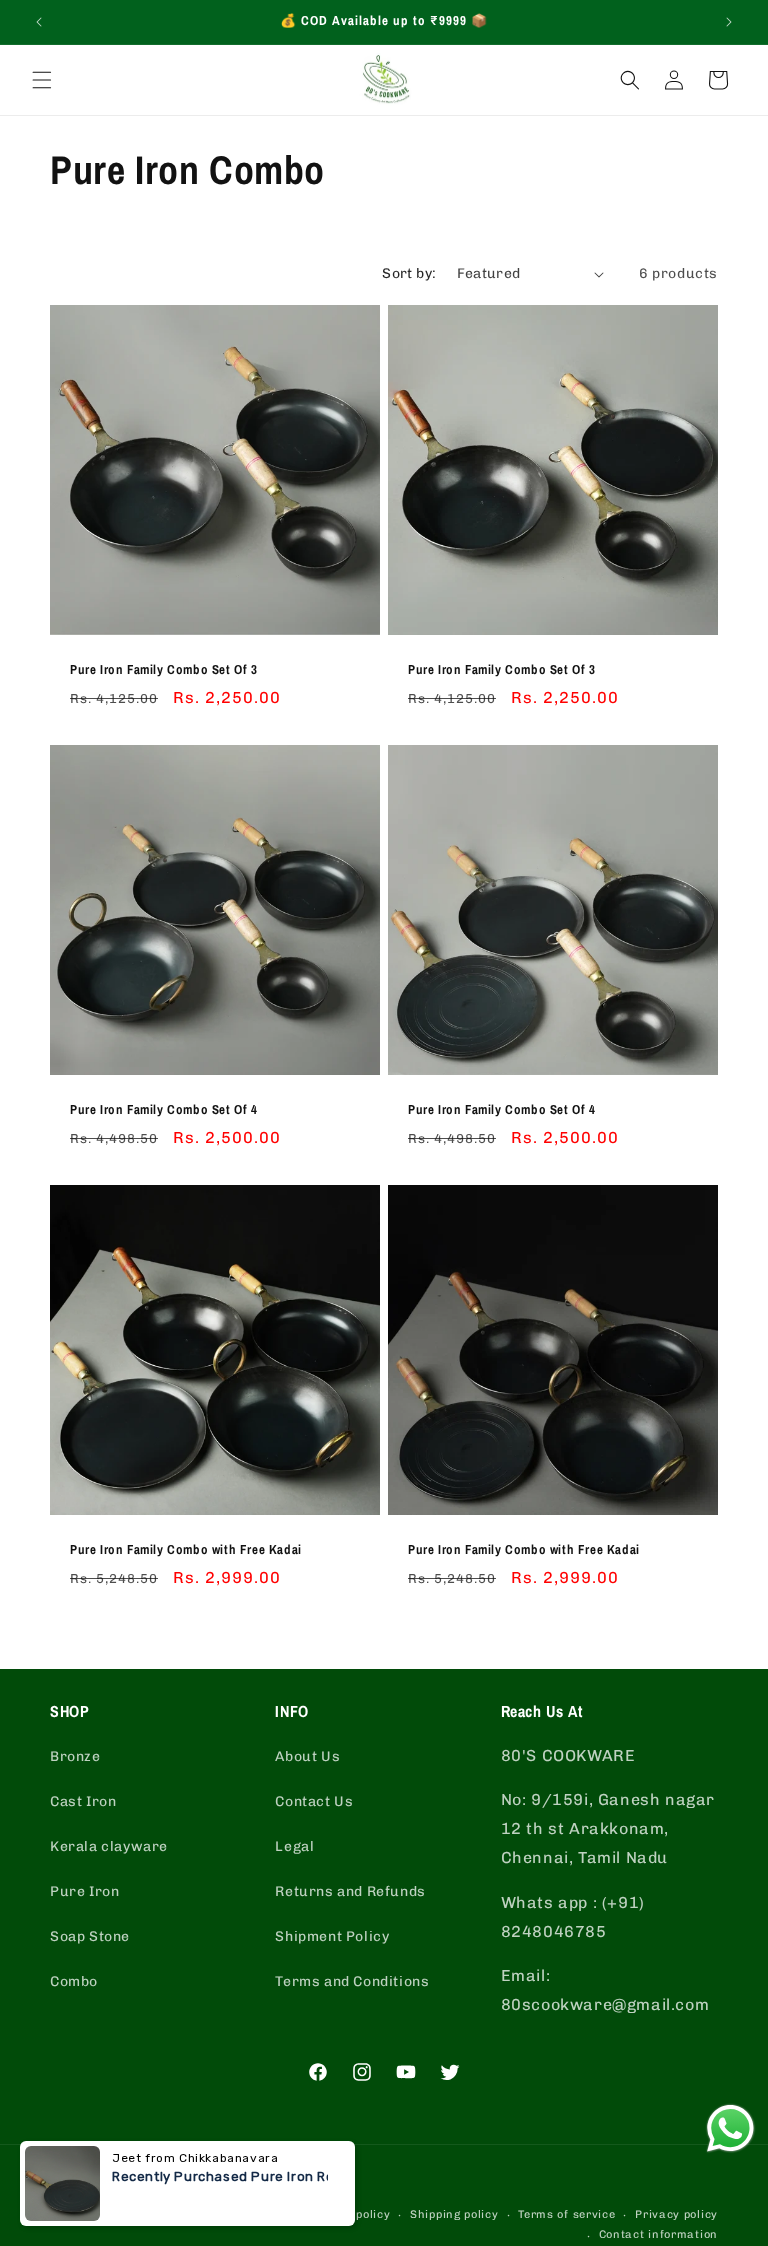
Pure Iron (84, 1891)
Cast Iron (83, 1801)
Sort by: (409, 273)
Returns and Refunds (350, 1891)
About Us (307, 1756)
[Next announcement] (729, 22)
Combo (74, 1981)
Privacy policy (676, 2214)
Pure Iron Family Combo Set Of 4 (164, 1110)
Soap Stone (90, 1936)
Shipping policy (454, 2214)
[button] (42, 80)
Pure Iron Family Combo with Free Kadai (186, 1550)
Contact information (658, 2234)
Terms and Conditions (352, 1981)
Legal (294, 1846)
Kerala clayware (109, 1846)
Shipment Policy (332, 1936)
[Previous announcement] (39, 22)
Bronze (75, 1756)
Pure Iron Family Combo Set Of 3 (164, 670)
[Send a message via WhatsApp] (730, 2128)
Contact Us (314, 1801)
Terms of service (566, 2214)
